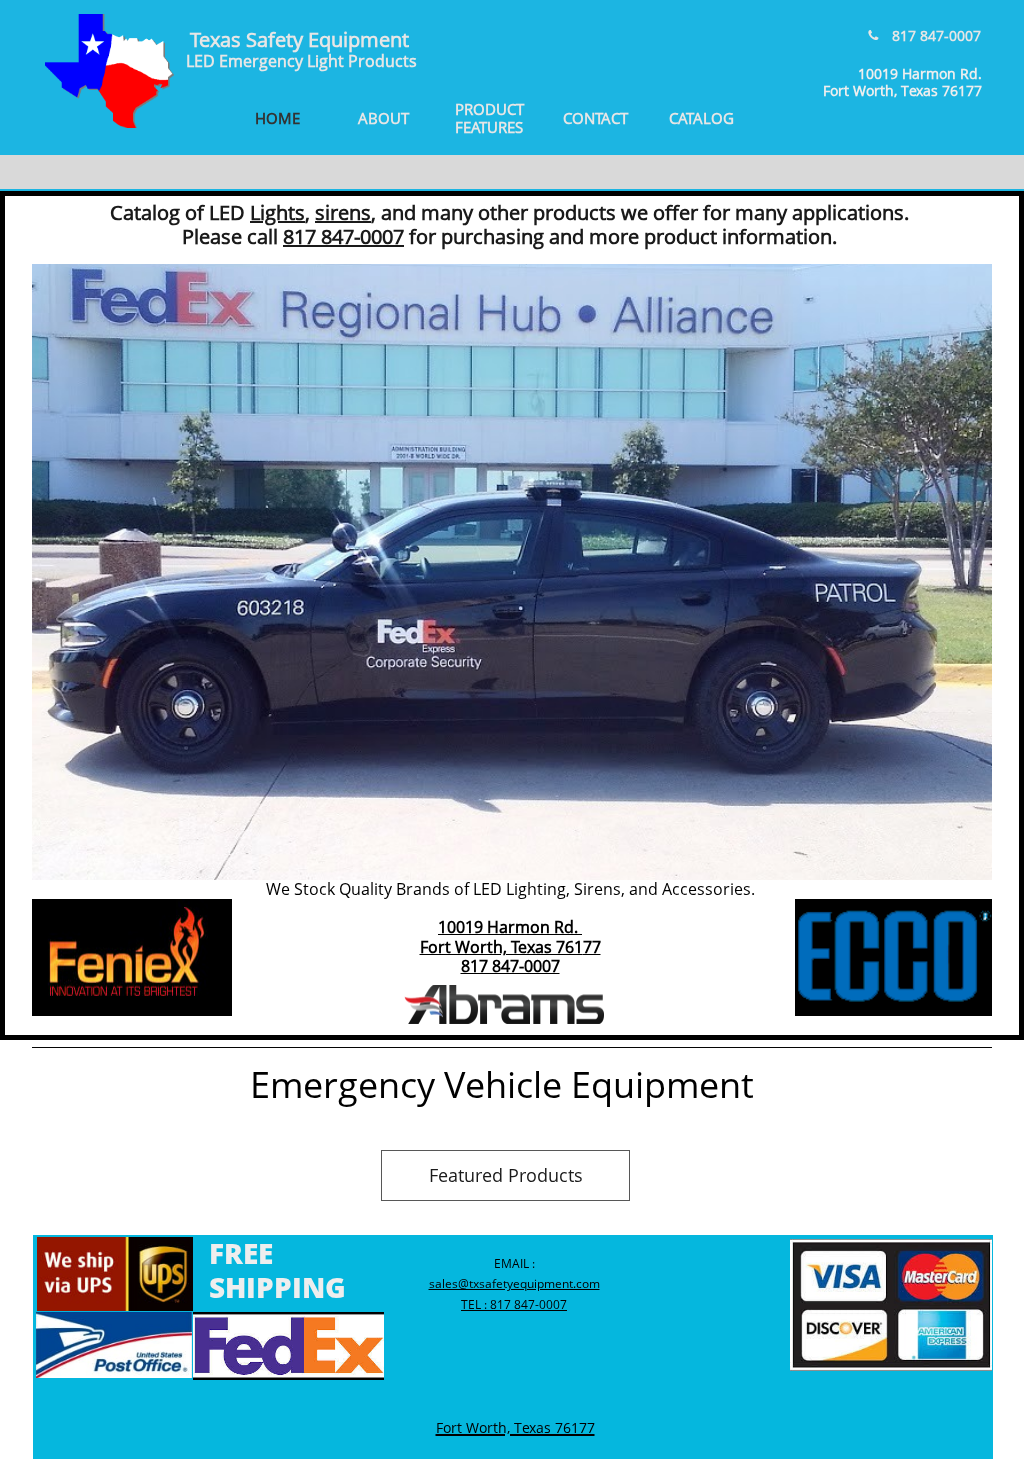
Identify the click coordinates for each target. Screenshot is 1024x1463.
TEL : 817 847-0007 (514, 1304)
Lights (277, 212)
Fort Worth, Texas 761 (501, 947)
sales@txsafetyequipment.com (514, 1283)
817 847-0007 (510, 966)
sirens (343, 212)
